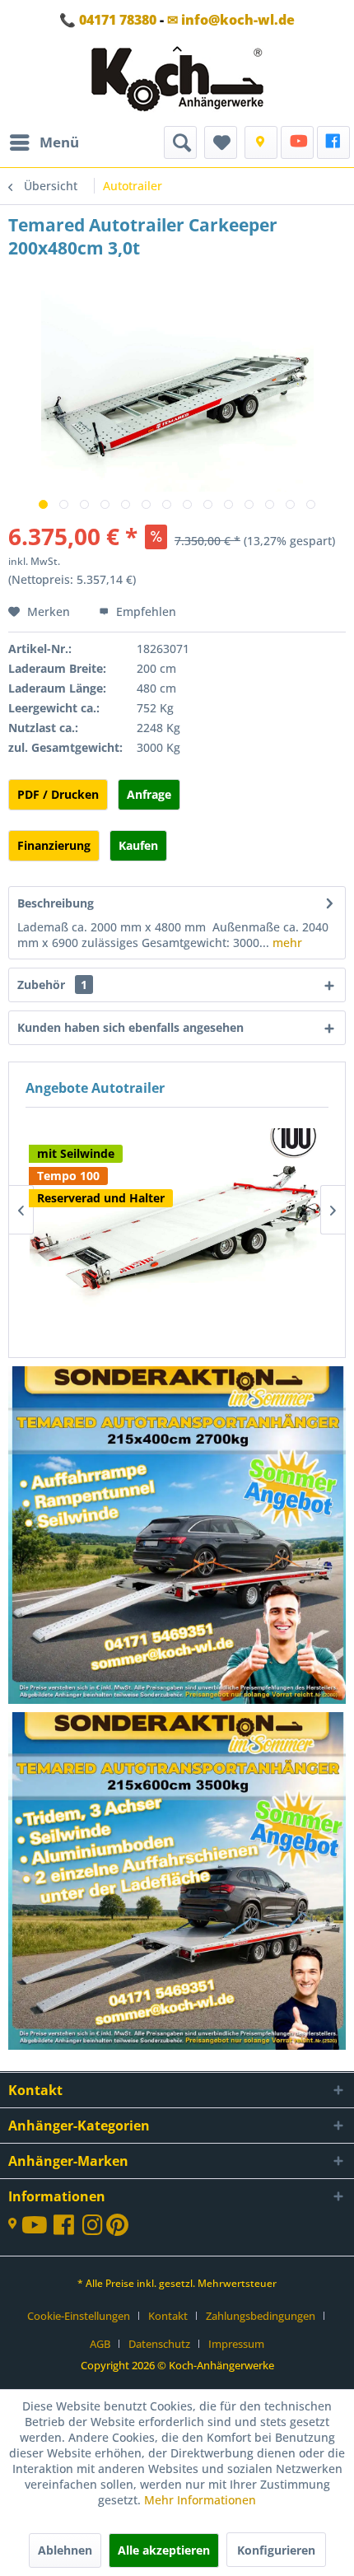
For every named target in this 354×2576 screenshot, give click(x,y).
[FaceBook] (333, 142)
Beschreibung (56, 903)
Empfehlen (144, 611)
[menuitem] (44, 142)
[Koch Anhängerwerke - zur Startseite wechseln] (177, 83)
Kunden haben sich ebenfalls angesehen (130, 1027)
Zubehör (52, 985)
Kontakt (168, 2316)
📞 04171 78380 (108, 20)
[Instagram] (94, 2229)
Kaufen (138, 845)
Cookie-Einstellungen (79, 2316)
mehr (286, 943)
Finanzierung (54, 845)
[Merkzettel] (221, 142)
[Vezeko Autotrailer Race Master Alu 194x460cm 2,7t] (177, 1191)
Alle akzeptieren (164, 2550)
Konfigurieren (276, 2550)
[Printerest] (117, 2229)
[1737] (178, 1537)
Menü (59, 142)
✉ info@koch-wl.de (231, 20)
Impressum (236, 2344)
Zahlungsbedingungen (261, 2316)
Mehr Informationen (200, 2500)
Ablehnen (65, 2550)
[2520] (178, 1883)
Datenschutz (159, 2344)
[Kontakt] (261, 142)
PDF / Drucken (58, 794)
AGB (100, 2344)
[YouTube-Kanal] (37, 2226)
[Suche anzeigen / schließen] (180, 142)
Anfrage (149, 794)
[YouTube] (297, 142)
